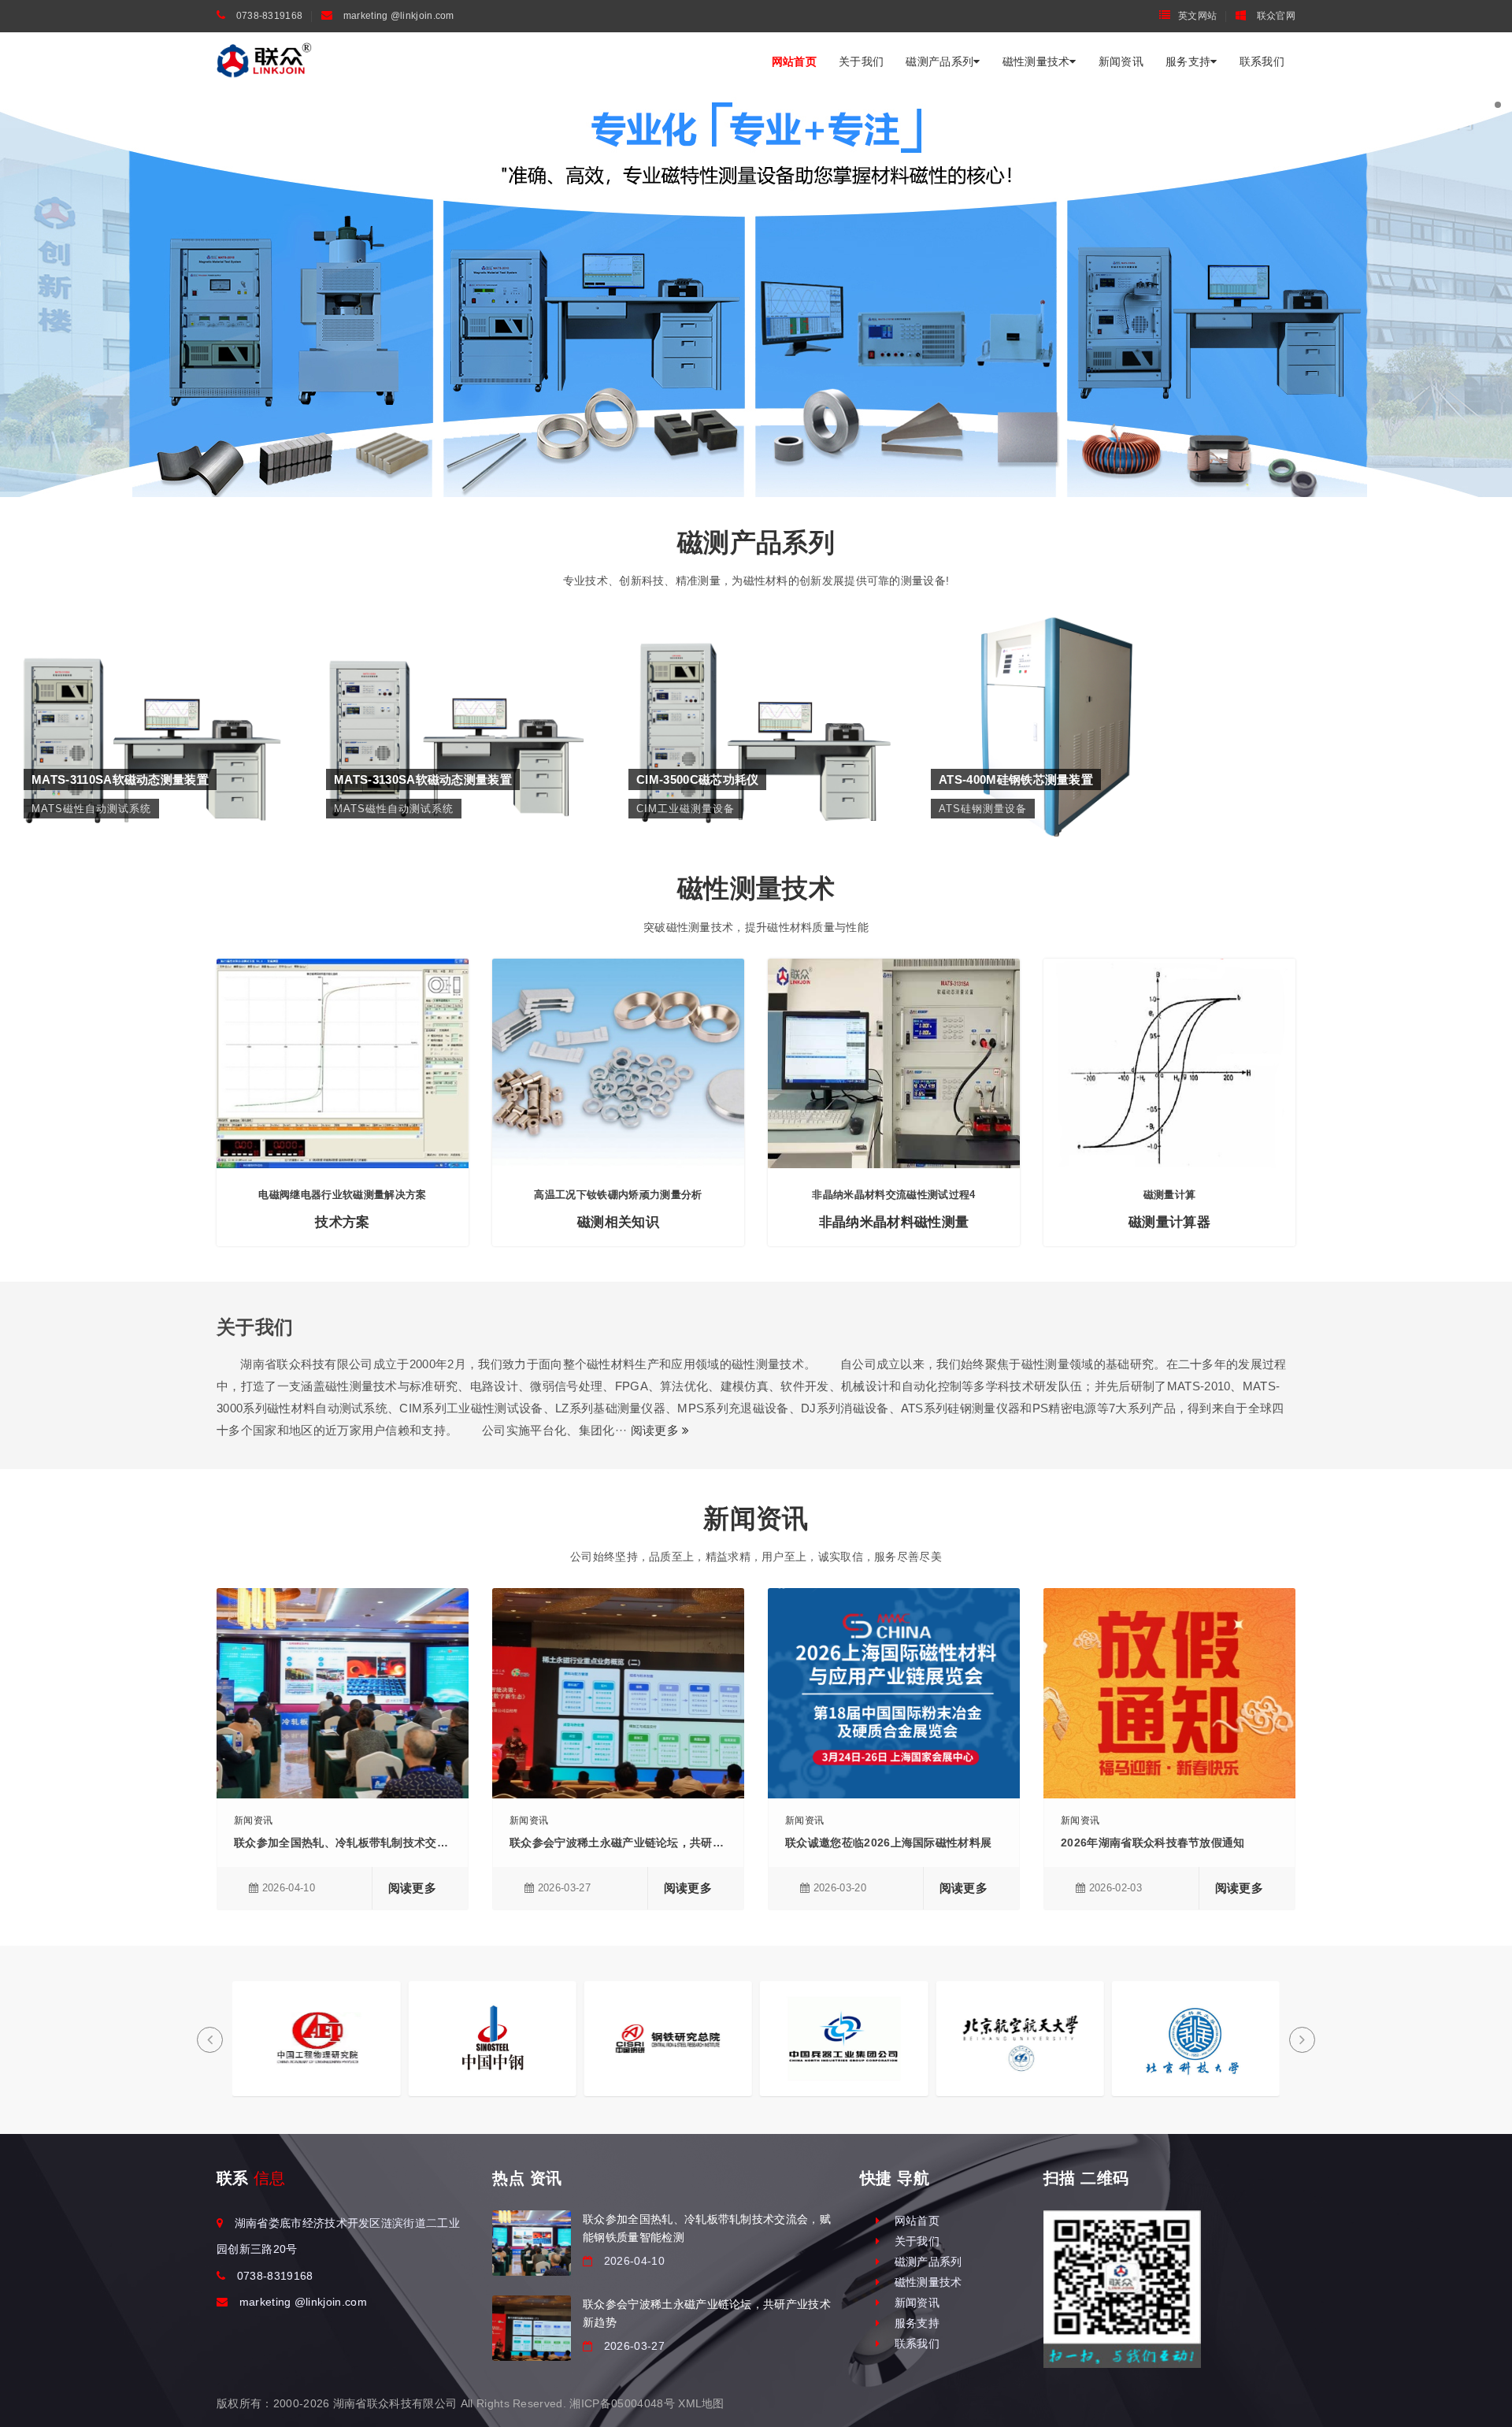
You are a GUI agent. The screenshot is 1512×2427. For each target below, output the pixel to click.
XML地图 (701, 2403)
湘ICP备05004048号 (622, 2403)
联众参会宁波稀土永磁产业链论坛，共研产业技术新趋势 (650, 1843)
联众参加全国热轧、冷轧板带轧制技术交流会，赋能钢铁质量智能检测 (409, 1843)
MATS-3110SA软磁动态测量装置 (151, 681)
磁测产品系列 (939, 61)
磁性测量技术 (1036, 61)
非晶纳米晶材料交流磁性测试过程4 (893, 1195)
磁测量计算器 (1169, 1222)
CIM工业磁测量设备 (756, 705)
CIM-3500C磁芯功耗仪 (756, 681)
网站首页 (794, 61)
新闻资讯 (1121, 61)
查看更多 (151, 737)
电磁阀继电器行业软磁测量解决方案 (342, 1195)
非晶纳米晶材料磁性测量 (894, 1222)
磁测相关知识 (618, 1222)
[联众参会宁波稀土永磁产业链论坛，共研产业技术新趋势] (532, 2328)
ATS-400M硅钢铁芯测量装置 (1058, 681)
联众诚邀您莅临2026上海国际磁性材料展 (888, 1843)
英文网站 (1197, 16)
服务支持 (1188, 61)
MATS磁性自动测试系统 (151, 705)
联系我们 (1262, 61)
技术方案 (342, 1222)
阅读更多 (657, 1430)
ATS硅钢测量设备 (1058, 705)
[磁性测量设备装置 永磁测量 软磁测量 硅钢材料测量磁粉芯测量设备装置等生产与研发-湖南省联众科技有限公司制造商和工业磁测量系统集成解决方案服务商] (264, 61)
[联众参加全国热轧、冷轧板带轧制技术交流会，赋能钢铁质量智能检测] (532, 2243)
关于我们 (861, 61)
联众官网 (1275, 16)
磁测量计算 (1170, 1195)
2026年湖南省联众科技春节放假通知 (1153, 1843)
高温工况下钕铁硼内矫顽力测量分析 (618, 1195)
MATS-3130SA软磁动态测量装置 (453, 681)
